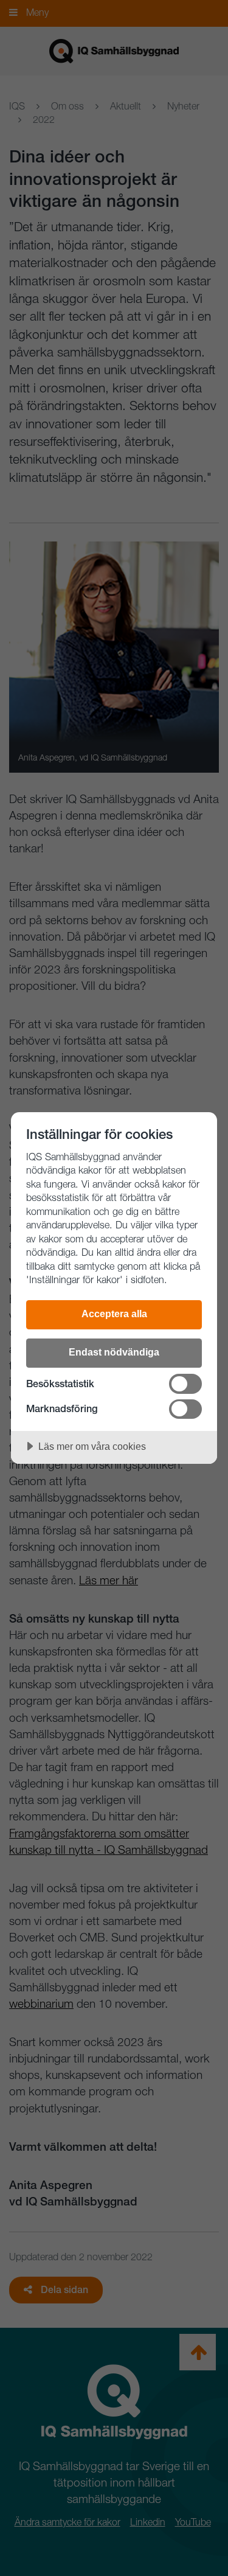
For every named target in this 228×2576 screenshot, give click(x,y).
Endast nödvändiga (114, 1352)
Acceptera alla (114, 1314)
